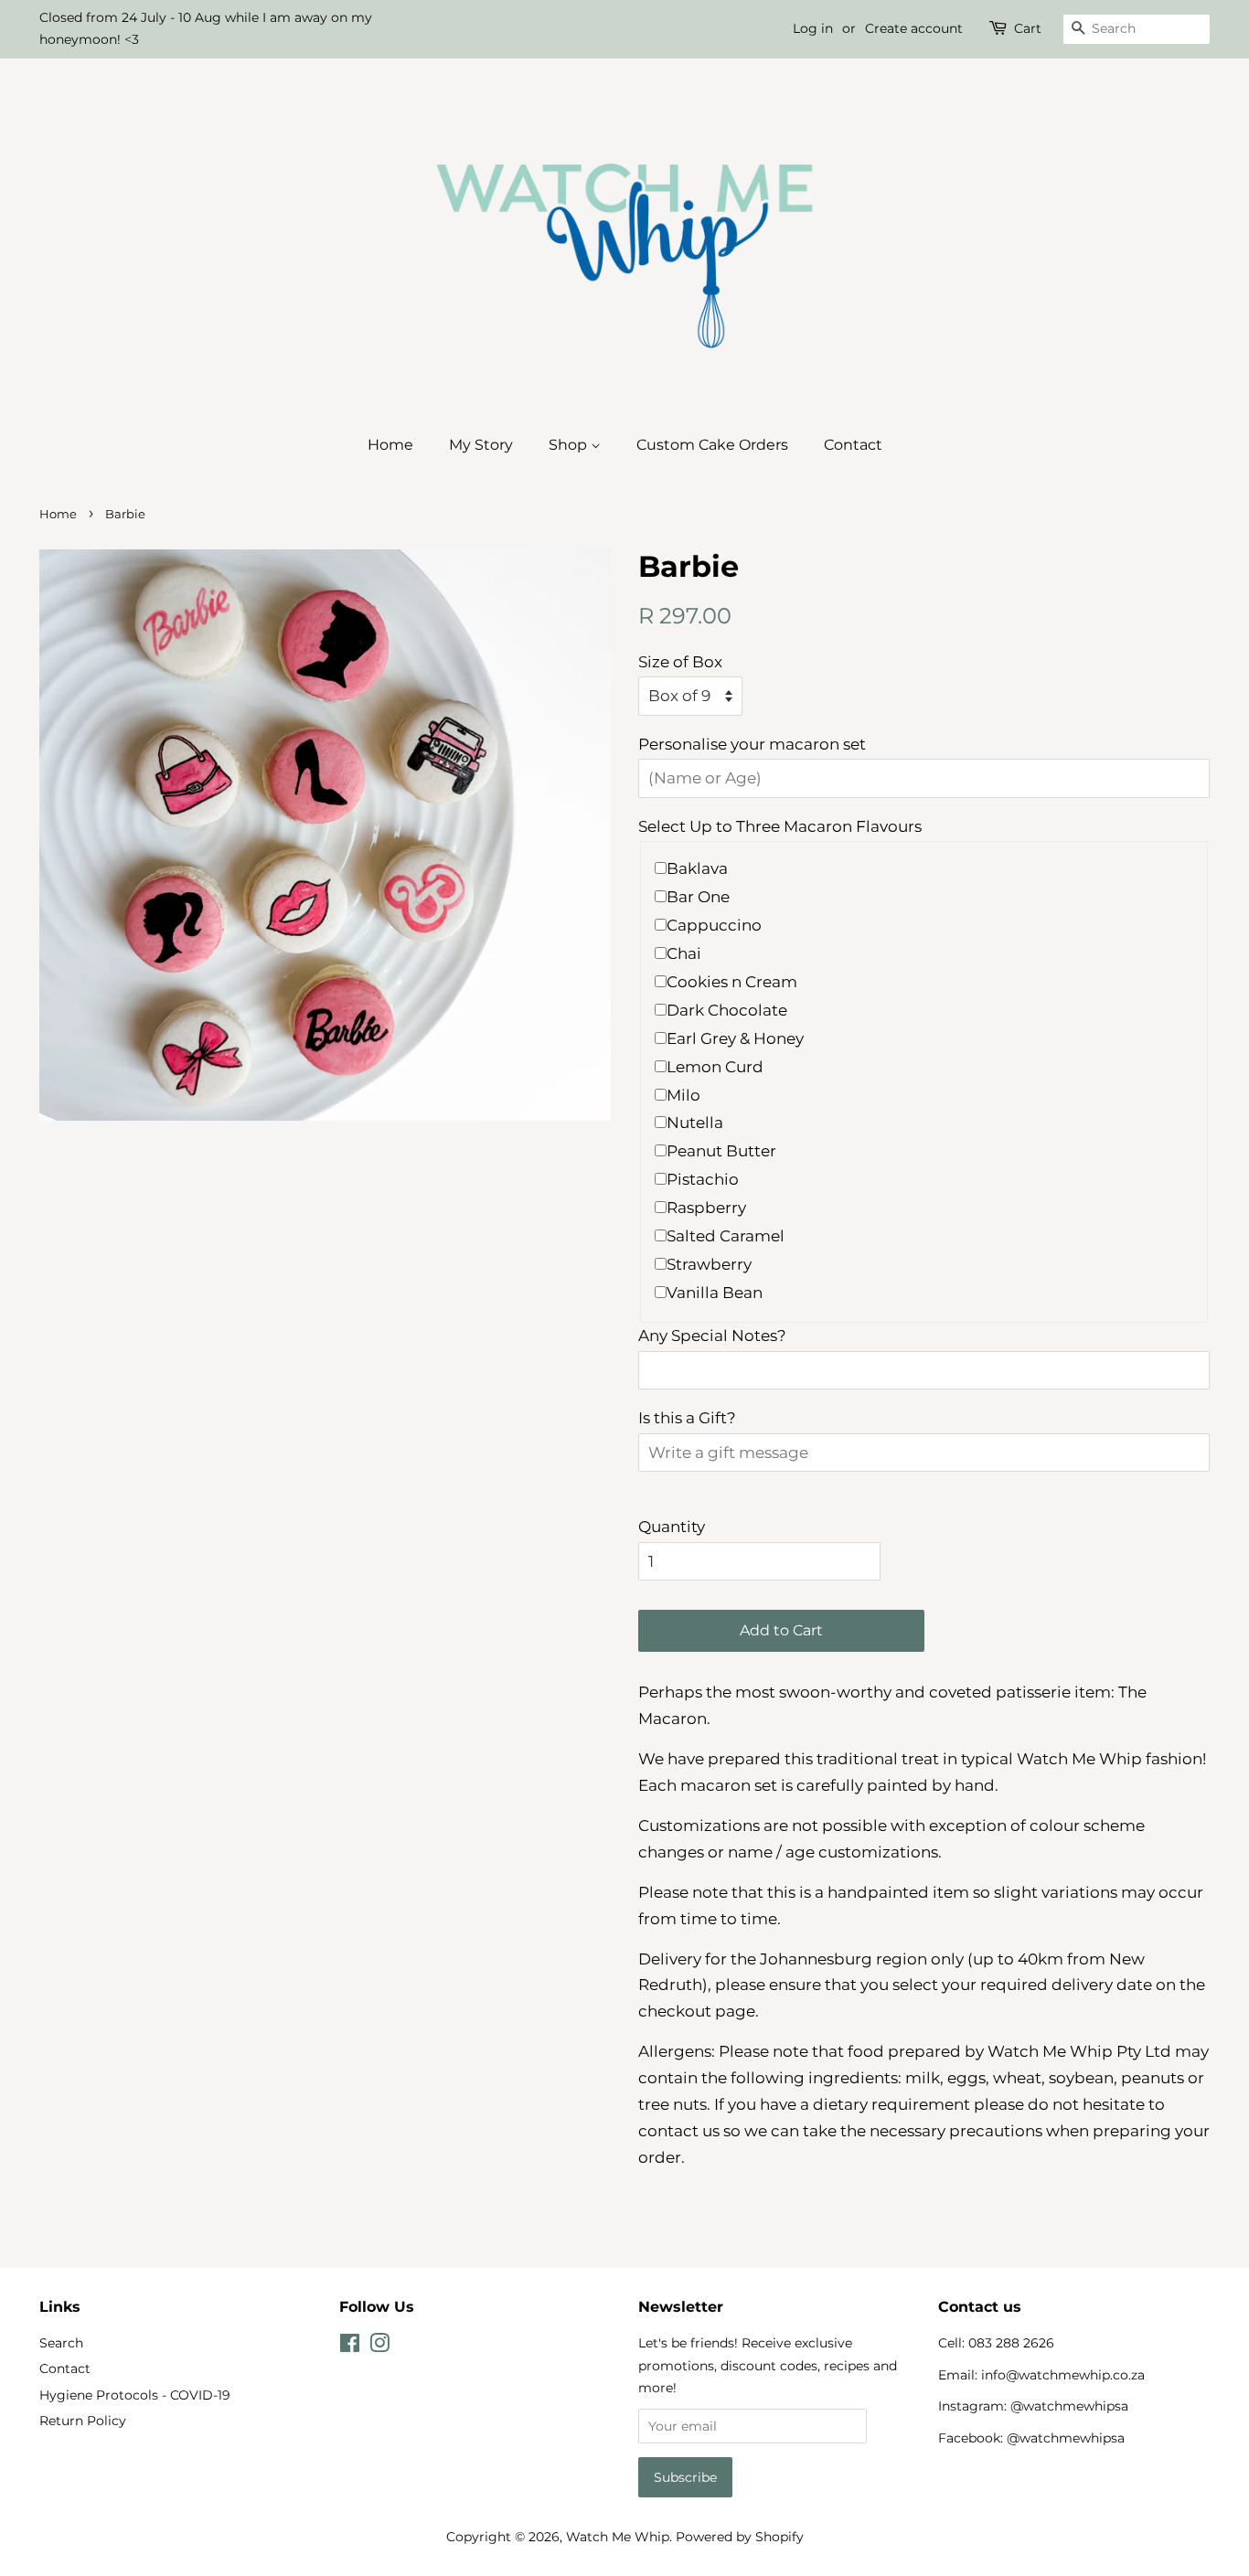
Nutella (695, 1123)
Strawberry (709, 1264)
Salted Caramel (726, 1236)
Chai (684, 953)
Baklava (697, 868)
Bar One (698, 897)
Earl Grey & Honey (735, 1038)
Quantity (672, 1527)
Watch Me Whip (618, 2537)
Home (390, 445)
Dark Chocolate (727, 1010)
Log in (813, 28)
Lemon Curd (715, 1067)
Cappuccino (714, 925)
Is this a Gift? (687, 1418)
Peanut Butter (721, 1151)
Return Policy (83, 2421)
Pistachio (703, 1179)
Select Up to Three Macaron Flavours (780, 826)
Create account (914, 28)
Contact (853, 445)
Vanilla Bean (715, 1293)
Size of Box (680, 662)
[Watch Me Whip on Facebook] (350, 2347)
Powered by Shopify (740, 2537)
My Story (481, 445)
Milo (683, 1095)
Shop (570, 445)
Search (61, 2343)
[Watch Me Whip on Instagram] (379, 2347)
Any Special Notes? (712, 1336)
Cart (1028, 28)
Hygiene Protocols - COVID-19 (135, 2395)
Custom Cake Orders (712, 445)
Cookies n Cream (732, 982)
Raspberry (706, 1208)
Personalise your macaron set (752, 744)
